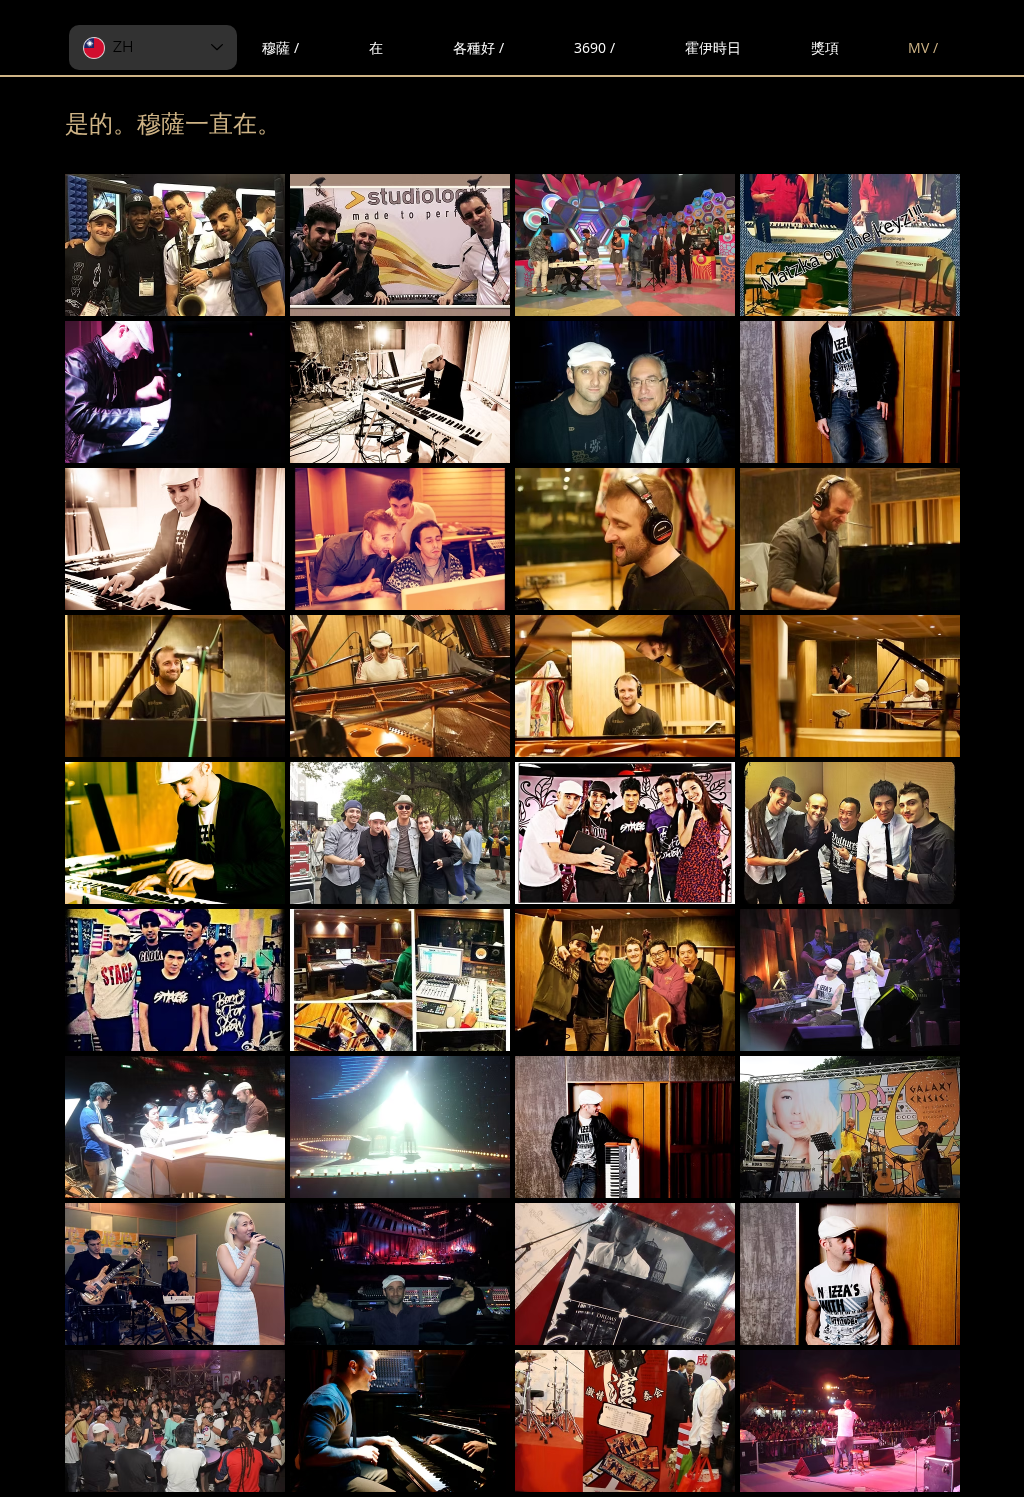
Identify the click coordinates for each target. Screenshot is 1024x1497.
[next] (923, 843)
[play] (917, 1474)
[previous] (101, 843)
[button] (175, 245)
